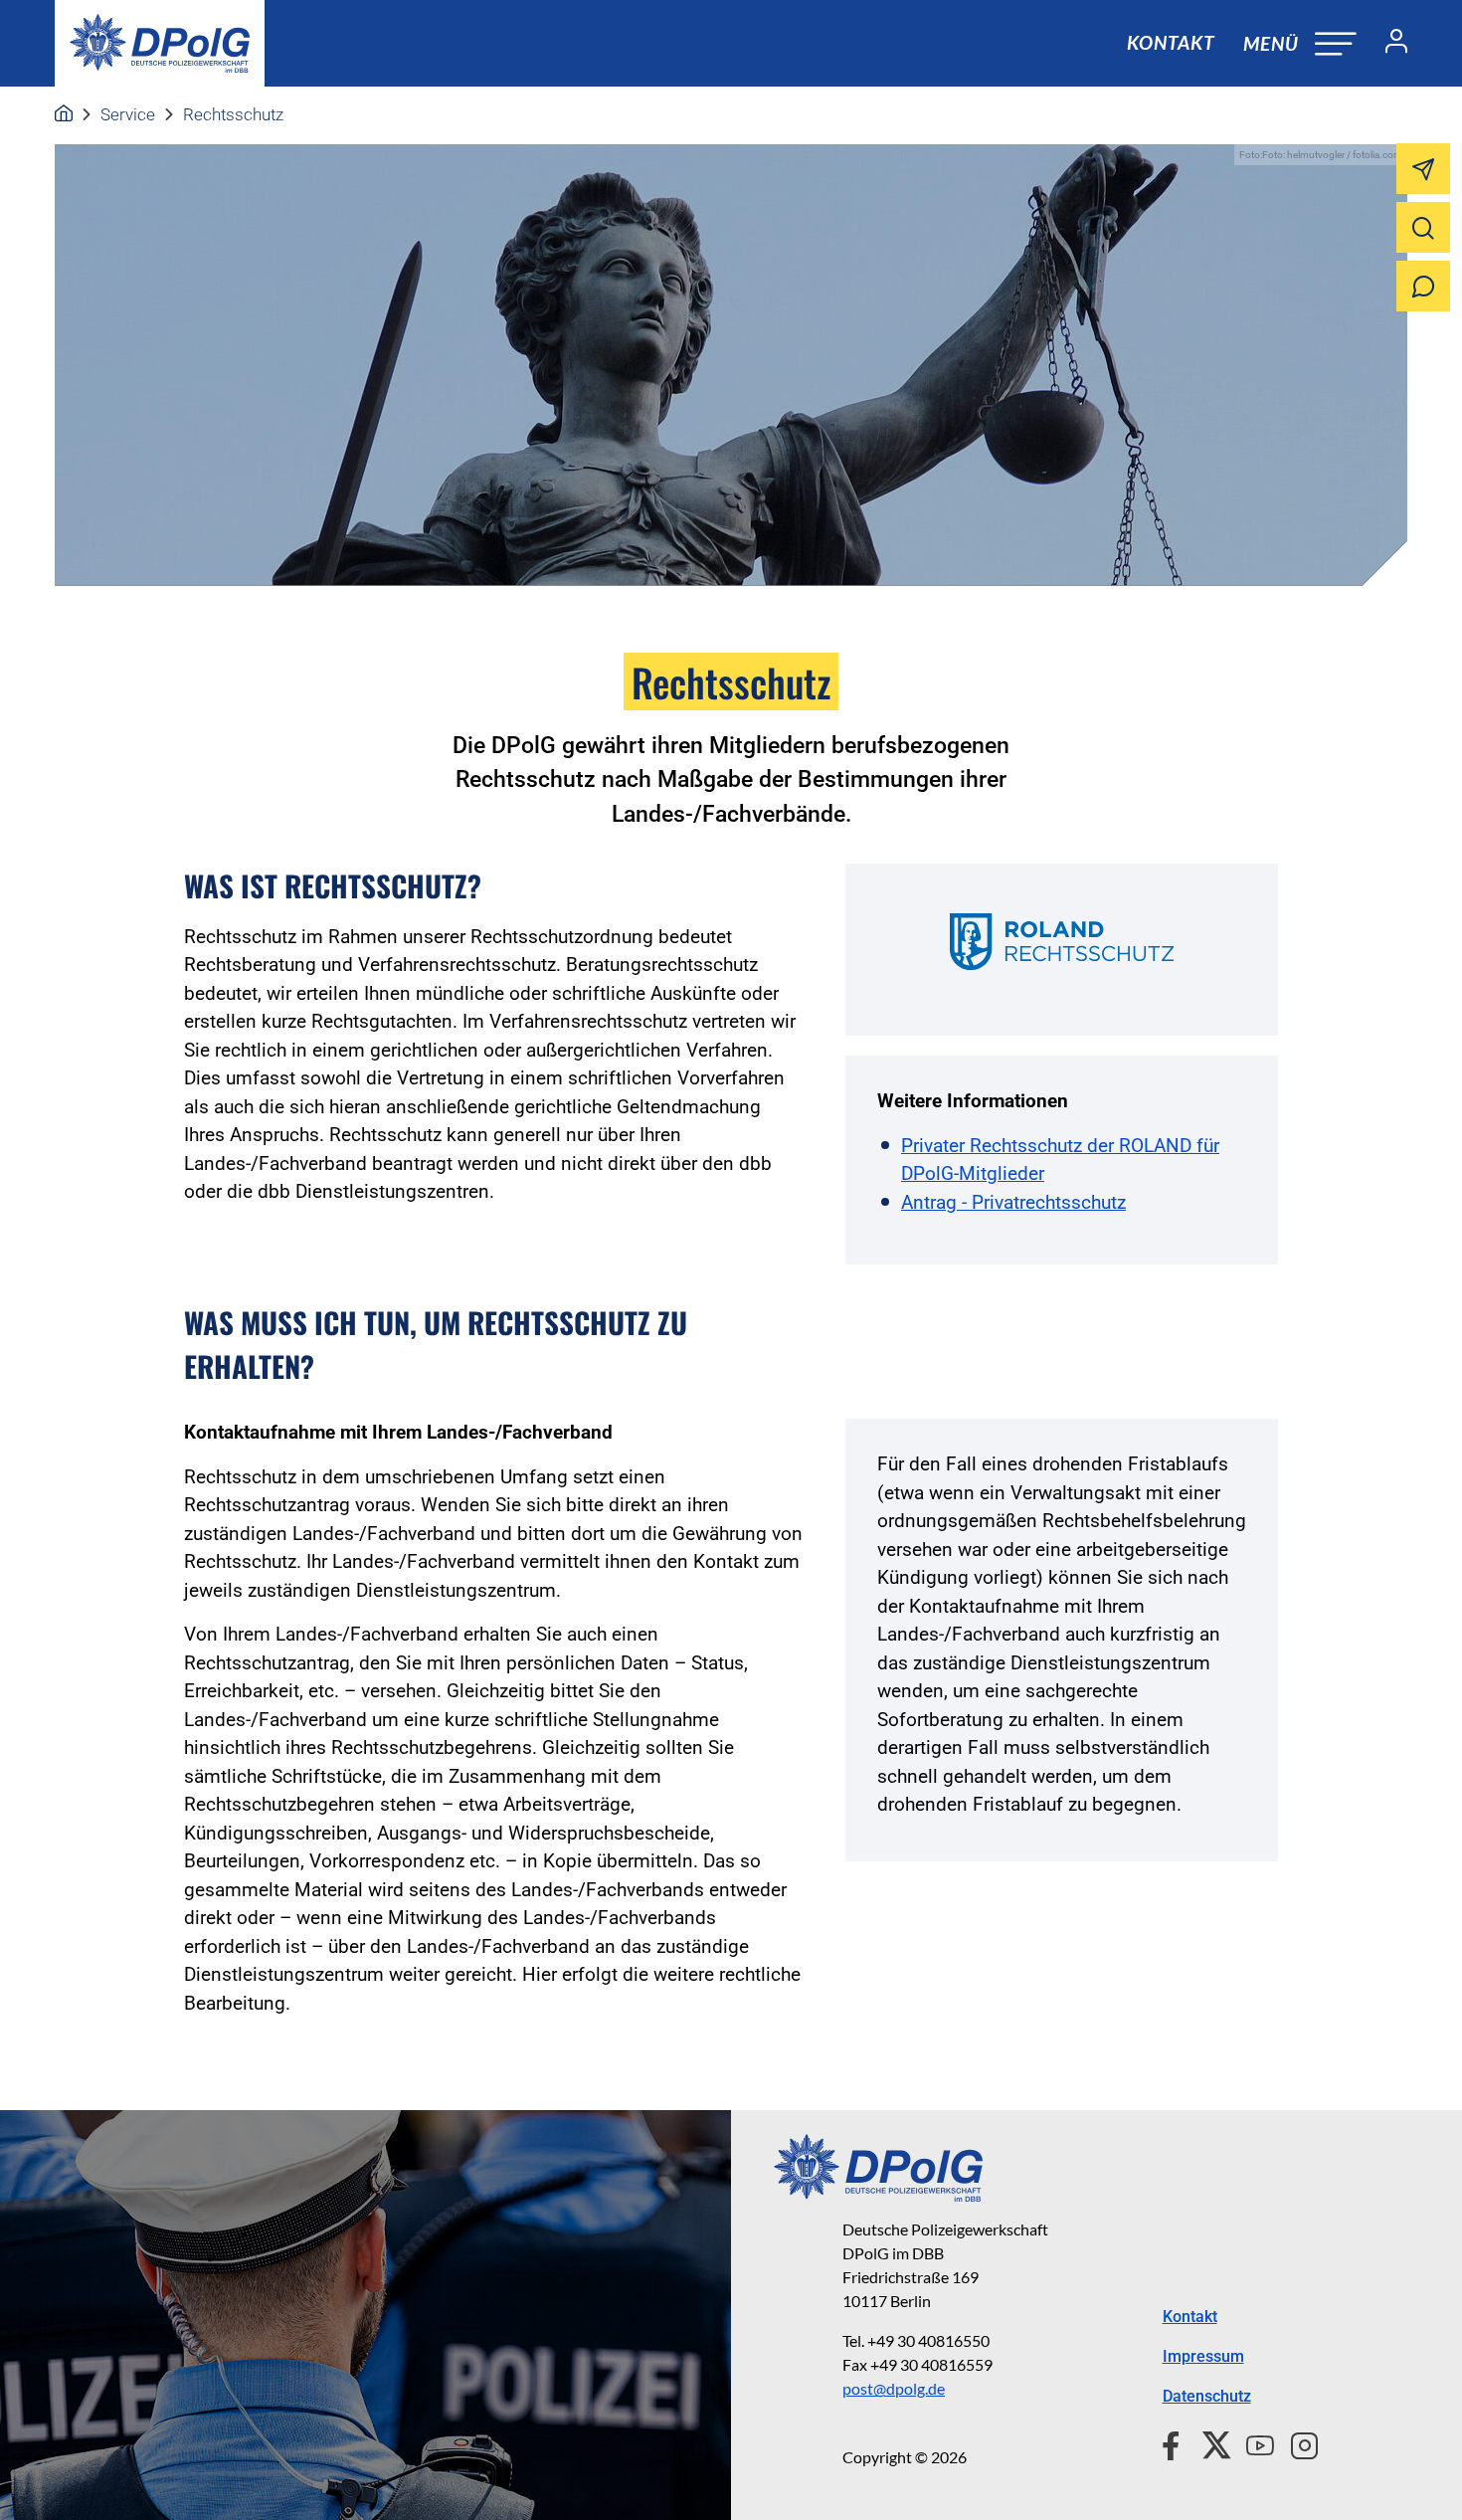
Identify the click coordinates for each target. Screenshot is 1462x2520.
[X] (1209, 2442)
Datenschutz (1207, 2396)
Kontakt (1171, 42)
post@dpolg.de (894, 2388)
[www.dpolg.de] (64, 114)
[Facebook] (1175, 2442)
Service (128, 114)
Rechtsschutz (233, 114)
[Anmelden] (1388, 44)
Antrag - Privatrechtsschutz (1013, 1202)
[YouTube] (1252, 2442)
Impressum (1203, 2356)
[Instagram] (1296, 2442)
